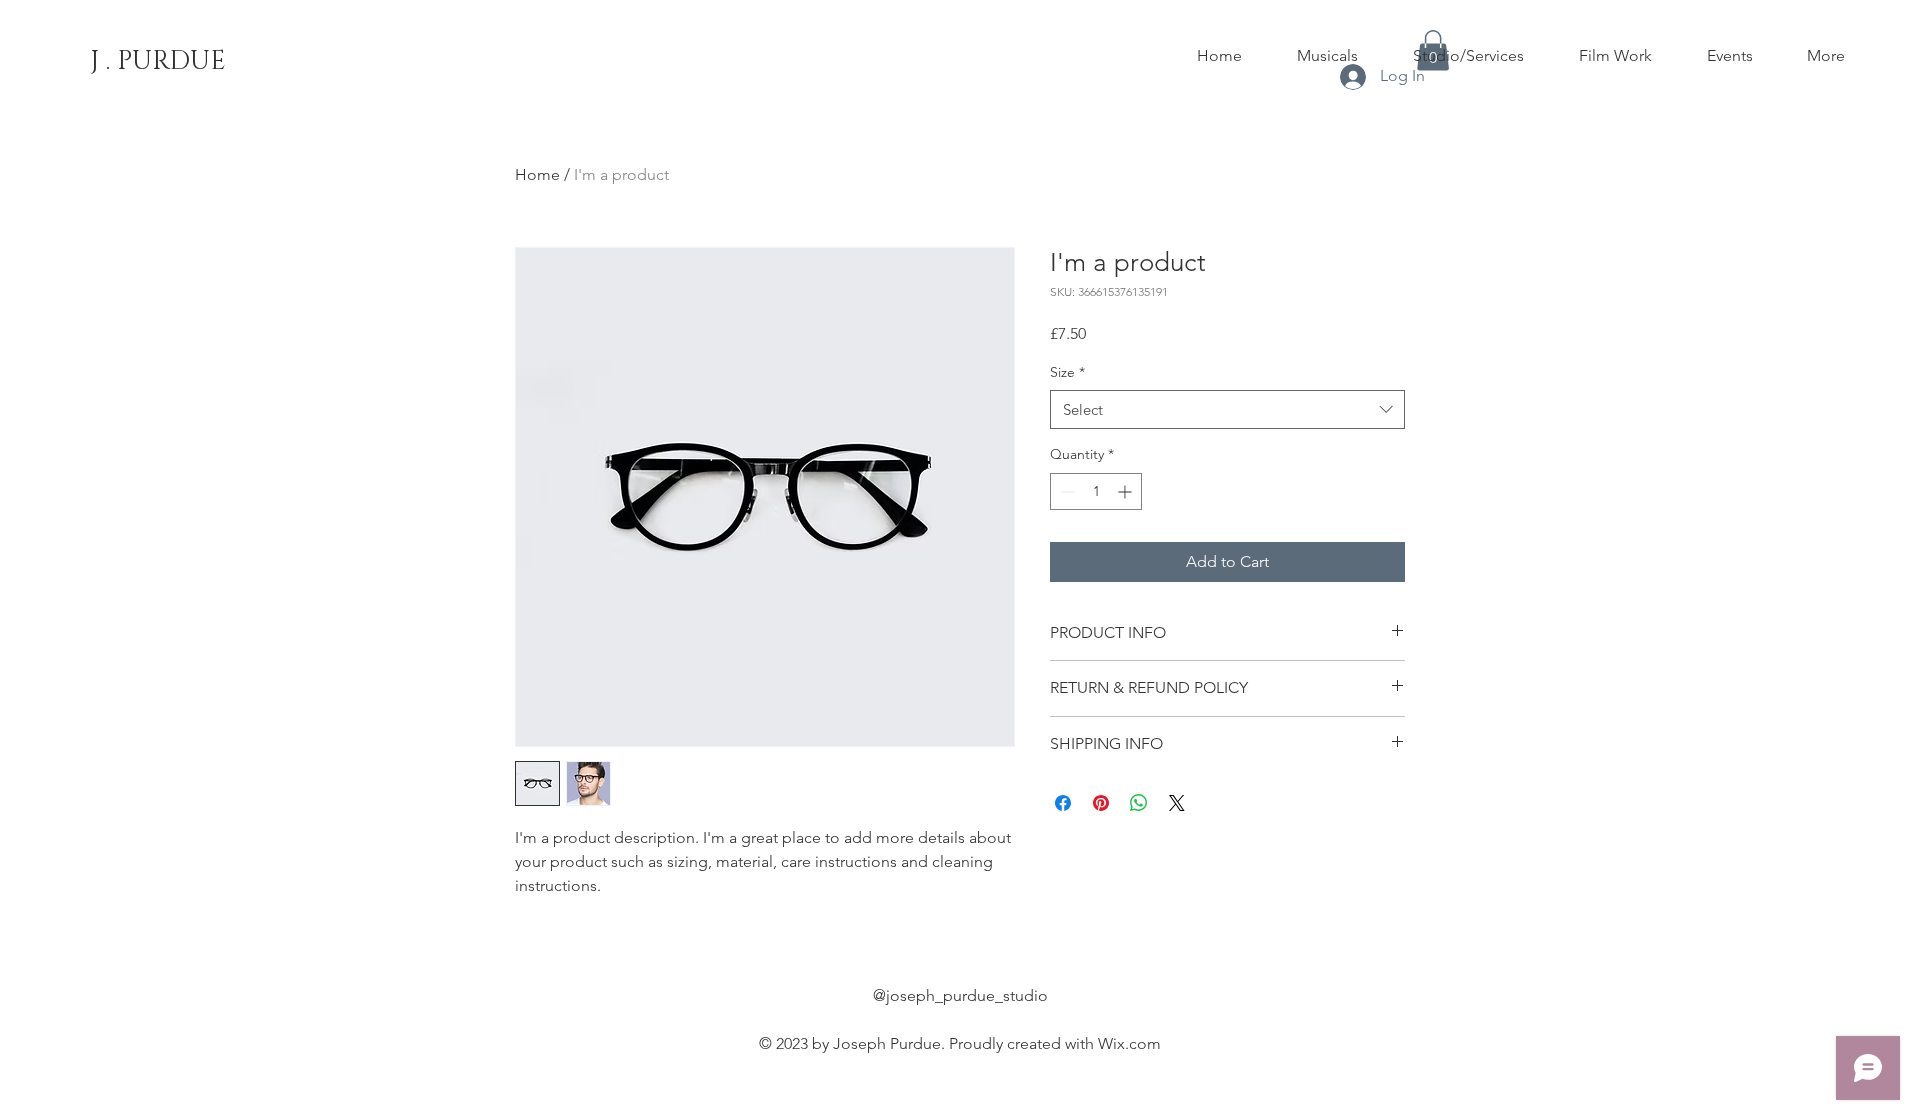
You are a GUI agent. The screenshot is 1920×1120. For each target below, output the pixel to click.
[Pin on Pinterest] (1101, 803)
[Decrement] (1065, 491)
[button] (1327, 56)
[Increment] (1126, 491)
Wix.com (1129, 1043)
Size (1067, 372)
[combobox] (1227, 409)
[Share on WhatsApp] (1139, 803)
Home (537, 174)
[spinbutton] (1096, 491)
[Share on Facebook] (1063, 803)
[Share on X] (1177, 803)
